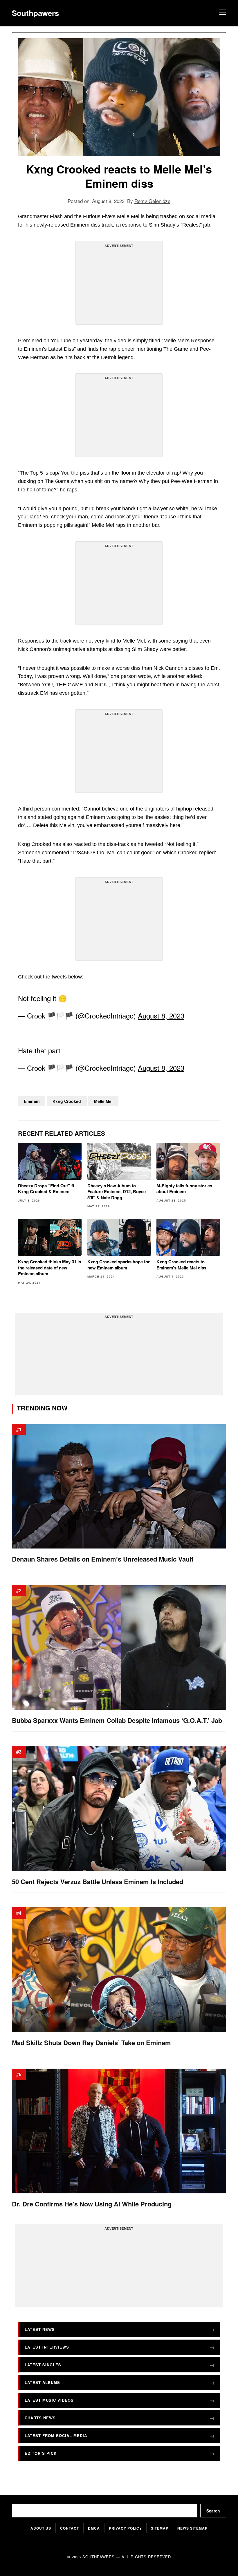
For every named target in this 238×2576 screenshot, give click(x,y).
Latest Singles (43, 2364)
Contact (70, 2528)
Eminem (32, 1101)
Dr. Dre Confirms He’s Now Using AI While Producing (92, 2204)
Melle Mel (103, 1101)
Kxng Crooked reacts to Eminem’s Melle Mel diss (181, 1265)
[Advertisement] (119, 285)
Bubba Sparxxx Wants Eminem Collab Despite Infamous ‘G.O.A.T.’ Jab (117, 1720)
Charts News (40, 2417)
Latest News (40, 2329)
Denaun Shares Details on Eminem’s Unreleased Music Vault (103, 1559)
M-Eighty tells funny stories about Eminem (184, 1189)
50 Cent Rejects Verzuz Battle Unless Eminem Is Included (98, 1881)
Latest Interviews (47, 2347)
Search (213, 2511)
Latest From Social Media (56, 2435)
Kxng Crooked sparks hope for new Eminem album (119, 1265)
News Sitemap (192, 2528)
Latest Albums (42, 2382)
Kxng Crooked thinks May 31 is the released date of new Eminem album (49, 1268)
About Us (41, 2528)
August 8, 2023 (161, 1015)
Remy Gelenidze (152, 201)
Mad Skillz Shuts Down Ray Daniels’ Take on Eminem (91, 2043)
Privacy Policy (125, 2528)
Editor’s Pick (41, 2453)
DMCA (94, 2528)
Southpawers (35, 13)
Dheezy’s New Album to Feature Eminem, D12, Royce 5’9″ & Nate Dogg (117, 1192)
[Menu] (222, 13)
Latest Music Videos (49, 2400)
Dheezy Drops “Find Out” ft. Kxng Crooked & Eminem (47, 1189)
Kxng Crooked (67, 1101)
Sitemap (160, 2528)
